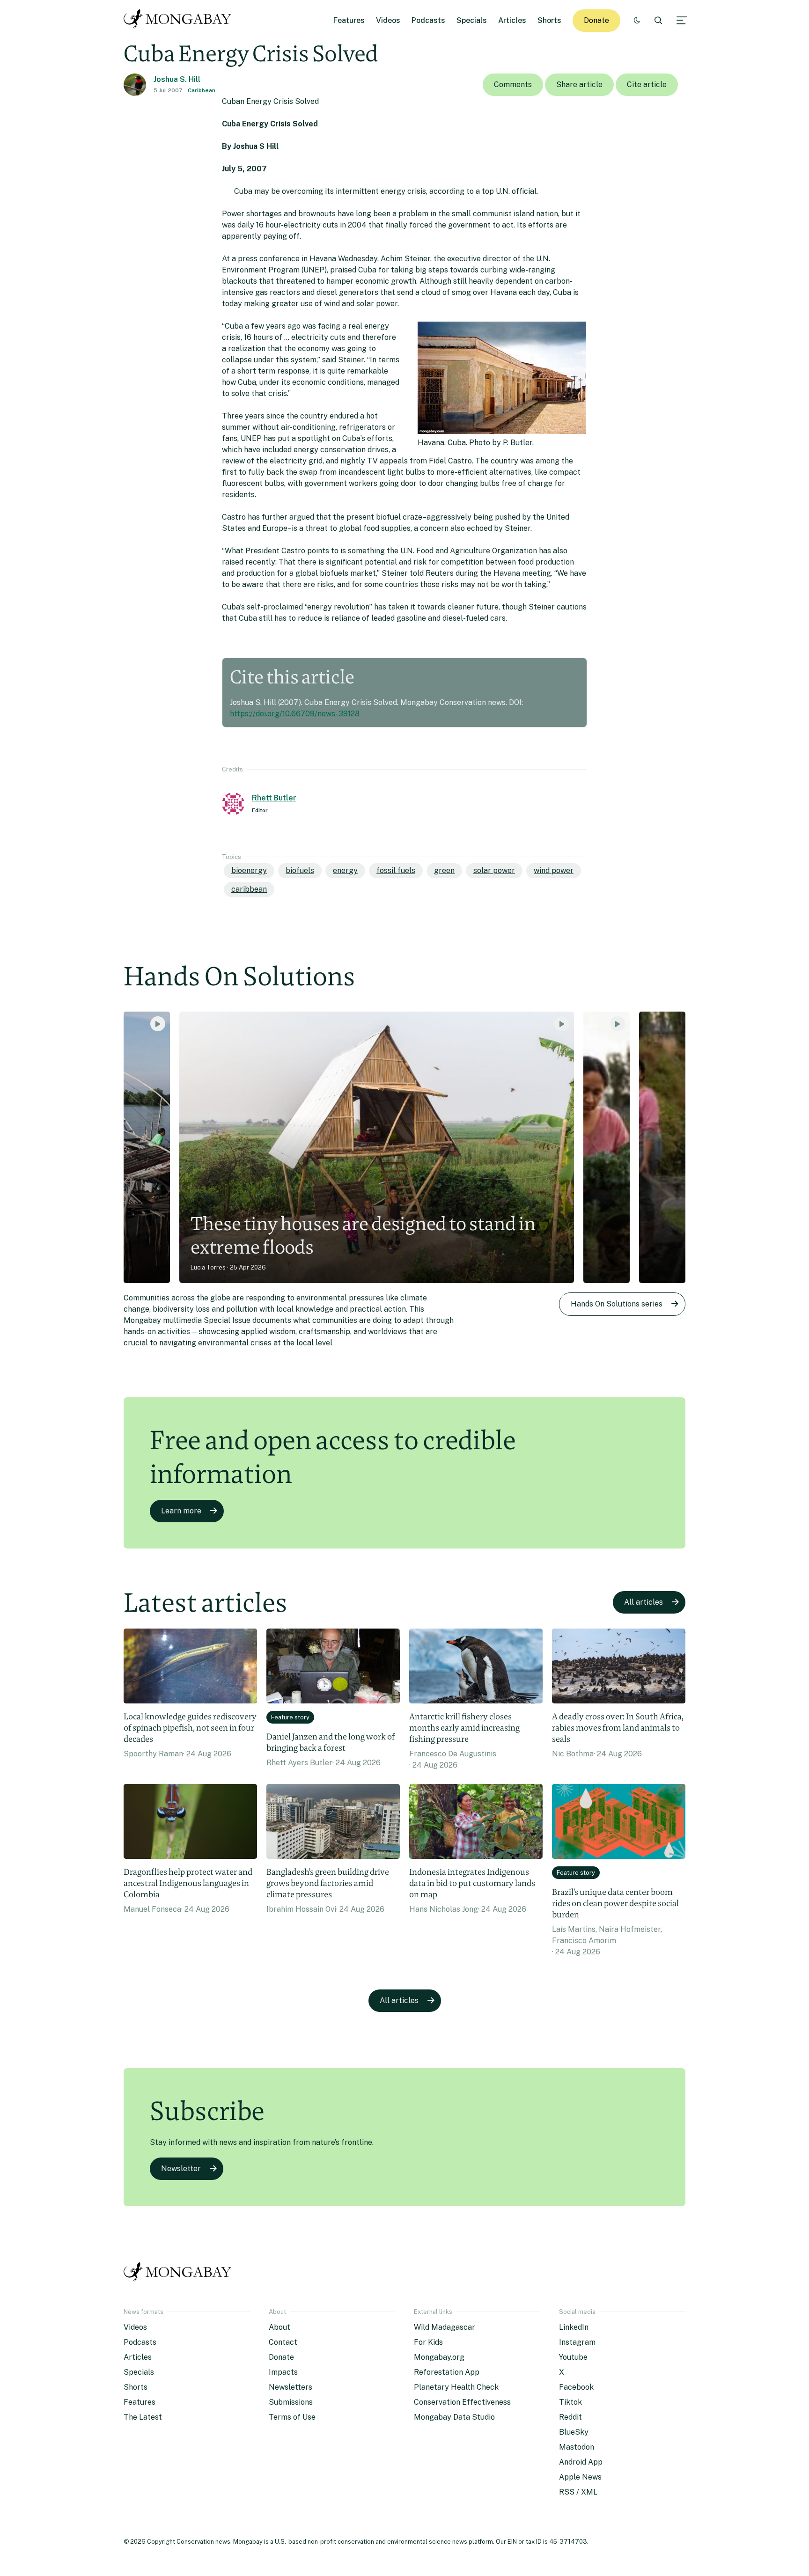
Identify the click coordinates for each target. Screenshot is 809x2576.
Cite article (647, 84)
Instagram (577, 2342)
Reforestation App (447, 2372)
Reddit (570, 2417)
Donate (596, 20)
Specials (472, 20)
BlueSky (574, 2432)
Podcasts (428, 20)
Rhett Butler (274, 798)
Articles (512, 20)
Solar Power (494, 870)
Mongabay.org (439, 2357)
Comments (513, 84)
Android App (581, 2462)
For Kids (428, 2342)
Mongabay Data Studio (454, 2417)
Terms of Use (292, 2417)
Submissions (291, 2402)
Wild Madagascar (445, 2327)
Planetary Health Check (456, 2387)
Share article (579, 84)
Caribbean (202, 90)
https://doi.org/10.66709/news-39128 (295, 714)
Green (444, 870)
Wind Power (554, 870)
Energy (345, 870)
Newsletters (291, 2387)
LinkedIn (574, 2327)
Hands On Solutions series (617, 1304)
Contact (283, 2342)
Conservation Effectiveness (462, 2402)
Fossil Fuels (396, 870)
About (279, 2327)
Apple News (580, 2477)
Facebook (576, 2387)
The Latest (143, 2417)
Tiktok (570, 2402)
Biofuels (300, 870)
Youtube (573, 2357)
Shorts (549, 20)
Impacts (283, 2372)
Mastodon (577, 2447)
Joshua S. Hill (177, 79)
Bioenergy (249, 870)
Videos (388, 20)
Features (349, 20)
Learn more (181, 1511)
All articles (644, 1602)
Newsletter (181, 2169)
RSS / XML (578, 2492)
